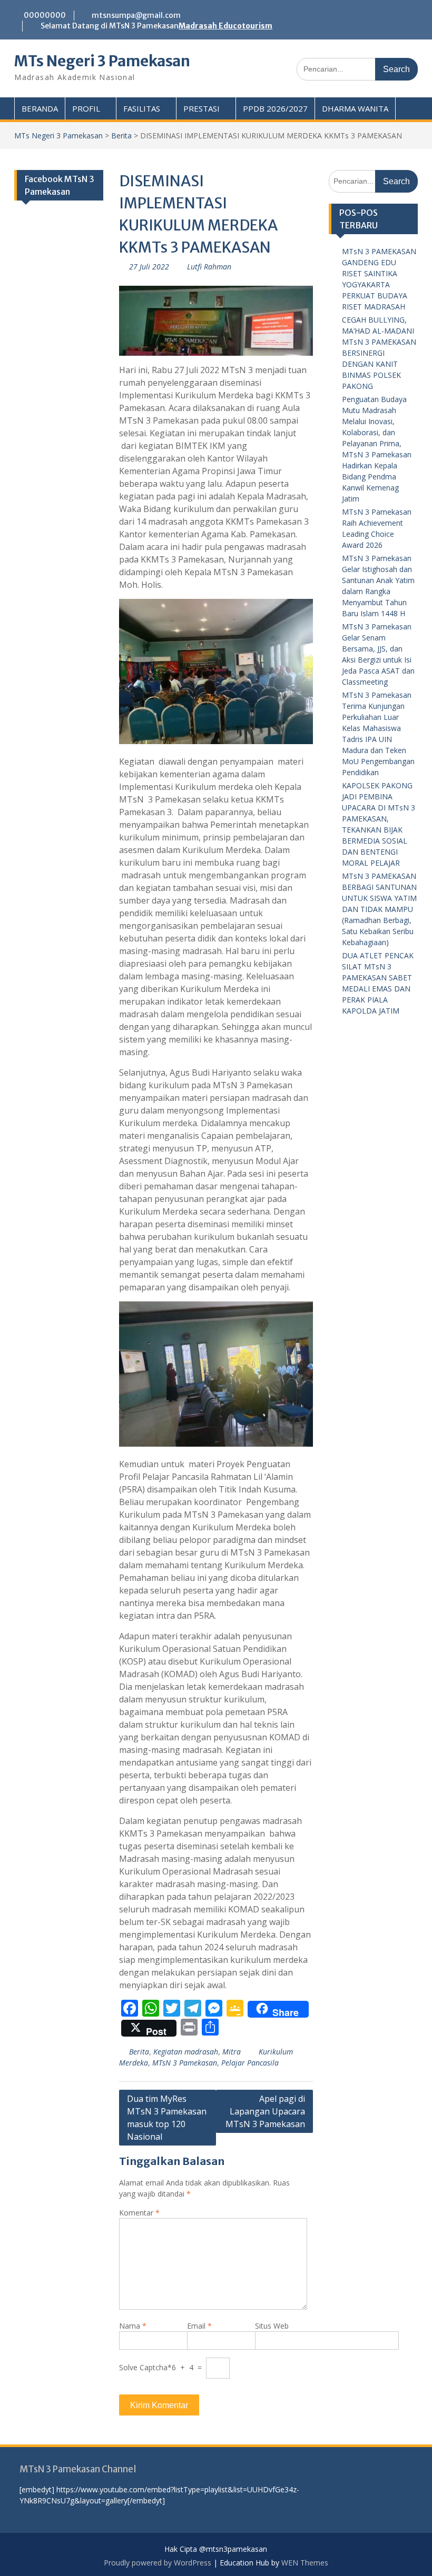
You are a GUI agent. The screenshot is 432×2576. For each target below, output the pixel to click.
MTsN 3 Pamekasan (185, 2063)
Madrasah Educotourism (225, 26)
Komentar (139, 2213)
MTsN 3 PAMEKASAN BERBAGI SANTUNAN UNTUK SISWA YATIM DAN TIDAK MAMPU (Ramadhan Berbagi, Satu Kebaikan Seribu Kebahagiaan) (379, 909)
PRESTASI (202, 108)
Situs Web (272, 2326)
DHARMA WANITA (355, 108)
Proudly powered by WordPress (158, 2563)
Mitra (232, 2052)
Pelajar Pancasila (250, 2063)
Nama (133, 2326)
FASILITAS (142, 108)
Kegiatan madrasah (186, 2052)
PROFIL (86, 108)
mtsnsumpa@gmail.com (136, 15)
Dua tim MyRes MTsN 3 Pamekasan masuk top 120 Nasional (167, 2118)
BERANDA (40, 108)
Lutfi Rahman (209, 267)
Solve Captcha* (145, 2367)
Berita (121, 136)
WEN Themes (305, 2563)
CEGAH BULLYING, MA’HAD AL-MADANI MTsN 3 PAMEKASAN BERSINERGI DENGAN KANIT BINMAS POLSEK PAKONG (379, 353)
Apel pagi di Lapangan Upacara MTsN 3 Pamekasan (265, 2111)
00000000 (45, 15)
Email (199, 2326)
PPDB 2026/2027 (275, 108)
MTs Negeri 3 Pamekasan (102, 61)
